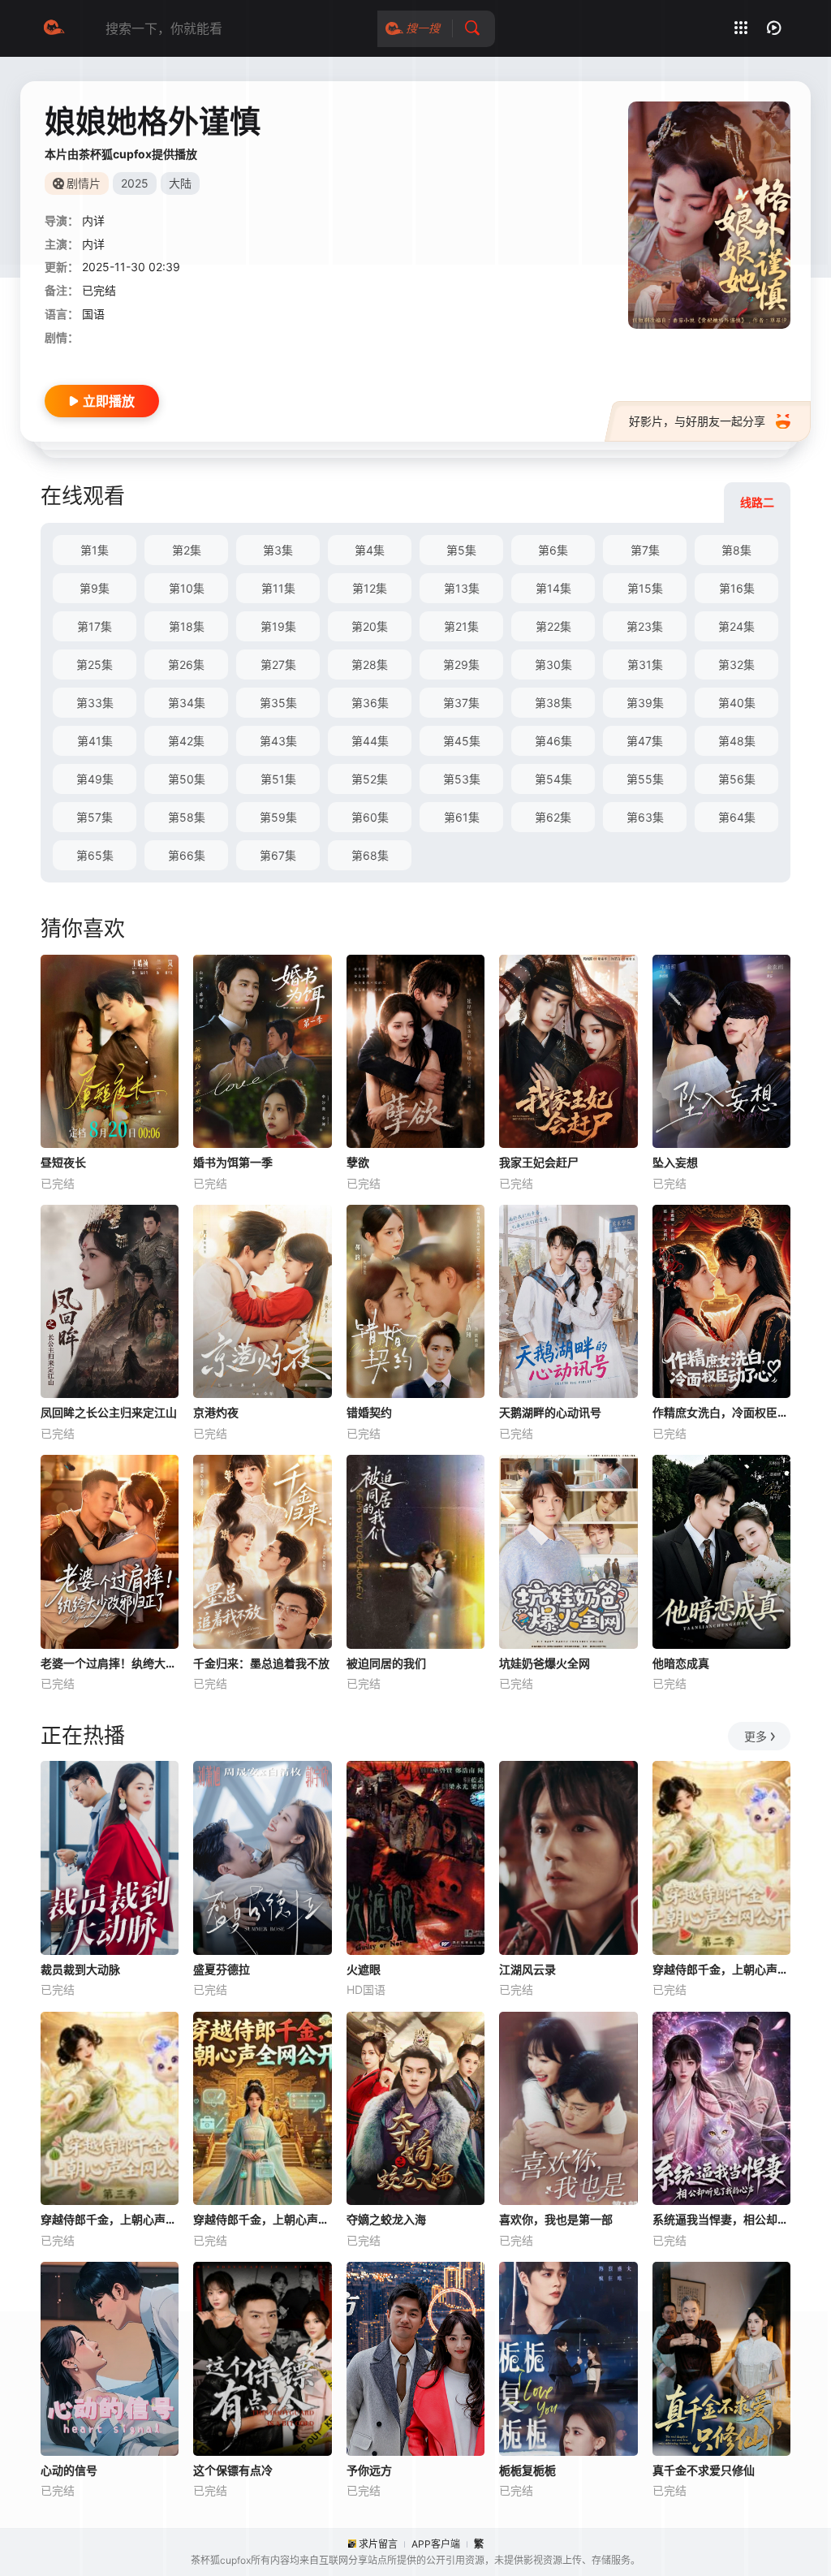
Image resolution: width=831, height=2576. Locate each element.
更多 (756, 1736)
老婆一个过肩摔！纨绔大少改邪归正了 (110, 1663)
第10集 (187, 588)
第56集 (737, 779)
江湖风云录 (527, 1969)
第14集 (553, 588)
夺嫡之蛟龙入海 (386, 2219)
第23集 (645, 626)
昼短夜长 (63, 1162)
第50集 (187, 779)
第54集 (553, 779)
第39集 (645, 703)
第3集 (278, 550)
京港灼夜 (216, 1412)
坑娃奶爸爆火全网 (545, 1663)
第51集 (278, 779)
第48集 (737, 741)
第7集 (645, 550)
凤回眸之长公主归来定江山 (109, 1412)
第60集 (370, 817)
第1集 (95, 550)
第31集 (645, 664)
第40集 (737, 703)
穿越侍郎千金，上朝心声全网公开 (262, 2219)
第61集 (462, 817)
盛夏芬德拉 (222, 1969)
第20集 (370, 626)
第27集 (278, 664)
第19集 (278, 626)
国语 (93, 314)
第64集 (737, 817)
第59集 (278, 817)
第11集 (278, 588)
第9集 (95, 588)
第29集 (461, 664)
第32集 (736, 664)
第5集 (461, 550)
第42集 (186, 741)
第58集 (187, 817)
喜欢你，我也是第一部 (556, 2219)
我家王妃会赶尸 (539, 1162)
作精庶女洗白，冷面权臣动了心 (721, 1412)
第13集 (462, 588)
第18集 (187, 626)
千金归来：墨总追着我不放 (261, 1663)
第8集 (736, 550)
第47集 (645, 741)
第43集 (278, 741)
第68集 (370, 855)
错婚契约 (369, 1412)
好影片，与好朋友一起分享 (697, 421)
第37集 (461, 703)
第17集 (95, 626)
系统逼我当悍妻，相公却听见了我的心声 (721, 2219)
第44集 (370, 741)
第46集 (553, 741)
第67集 (278, 855)
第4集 (370, 550)
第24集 (736, 626)
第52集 (370, 779)
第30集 (553, 664)
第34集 (187, 703)
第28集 (370, 664)
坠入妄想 (675, 1162)
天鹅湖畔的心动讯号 (550, 1412)
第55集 (645, 779)
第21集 (461, 626)
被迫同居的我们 (386, 1663)
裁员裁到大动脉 (80, 1969)
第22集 (553, 626)
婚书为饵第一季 (233, 1162)
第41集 (95, 741)
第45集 (462, 741)
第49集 (95, 779)
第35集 (278, 703)
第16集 (737, 588)
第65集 (95, 855)
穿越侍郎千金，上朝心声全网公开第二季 (721, 1969)
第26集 (186, 664)
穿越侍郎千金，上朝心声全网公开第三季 (110, 2219)
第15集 (645, 588)
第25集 (95, 664)
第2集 (187, 550)
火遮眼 (364, 1969)
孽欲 (358, 1162)
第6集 (553, 550)
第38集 (553, 703)
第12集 (370, 588)
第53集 (462, 779)
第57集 (95, 817)
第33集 (95, 703)
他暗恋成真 (681, 1663)
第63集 (645, 817)
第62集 (553, 817)
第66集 (187, 855)
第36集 (370, 703)
